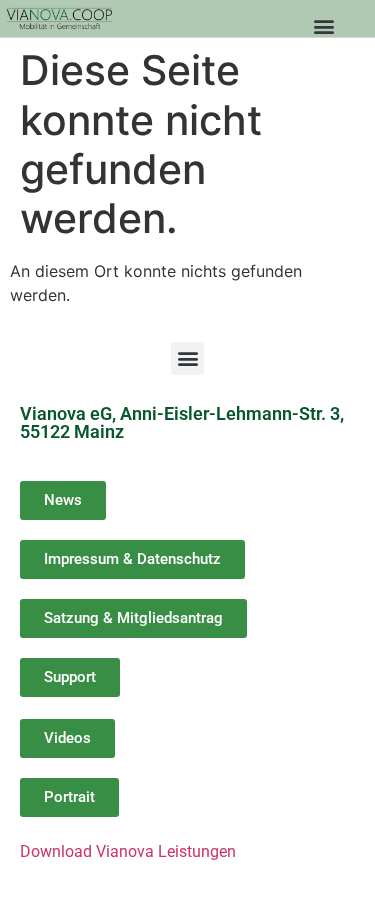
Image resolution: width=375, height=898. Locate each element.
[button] (323, 26)
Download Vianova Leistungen (128, 851)
